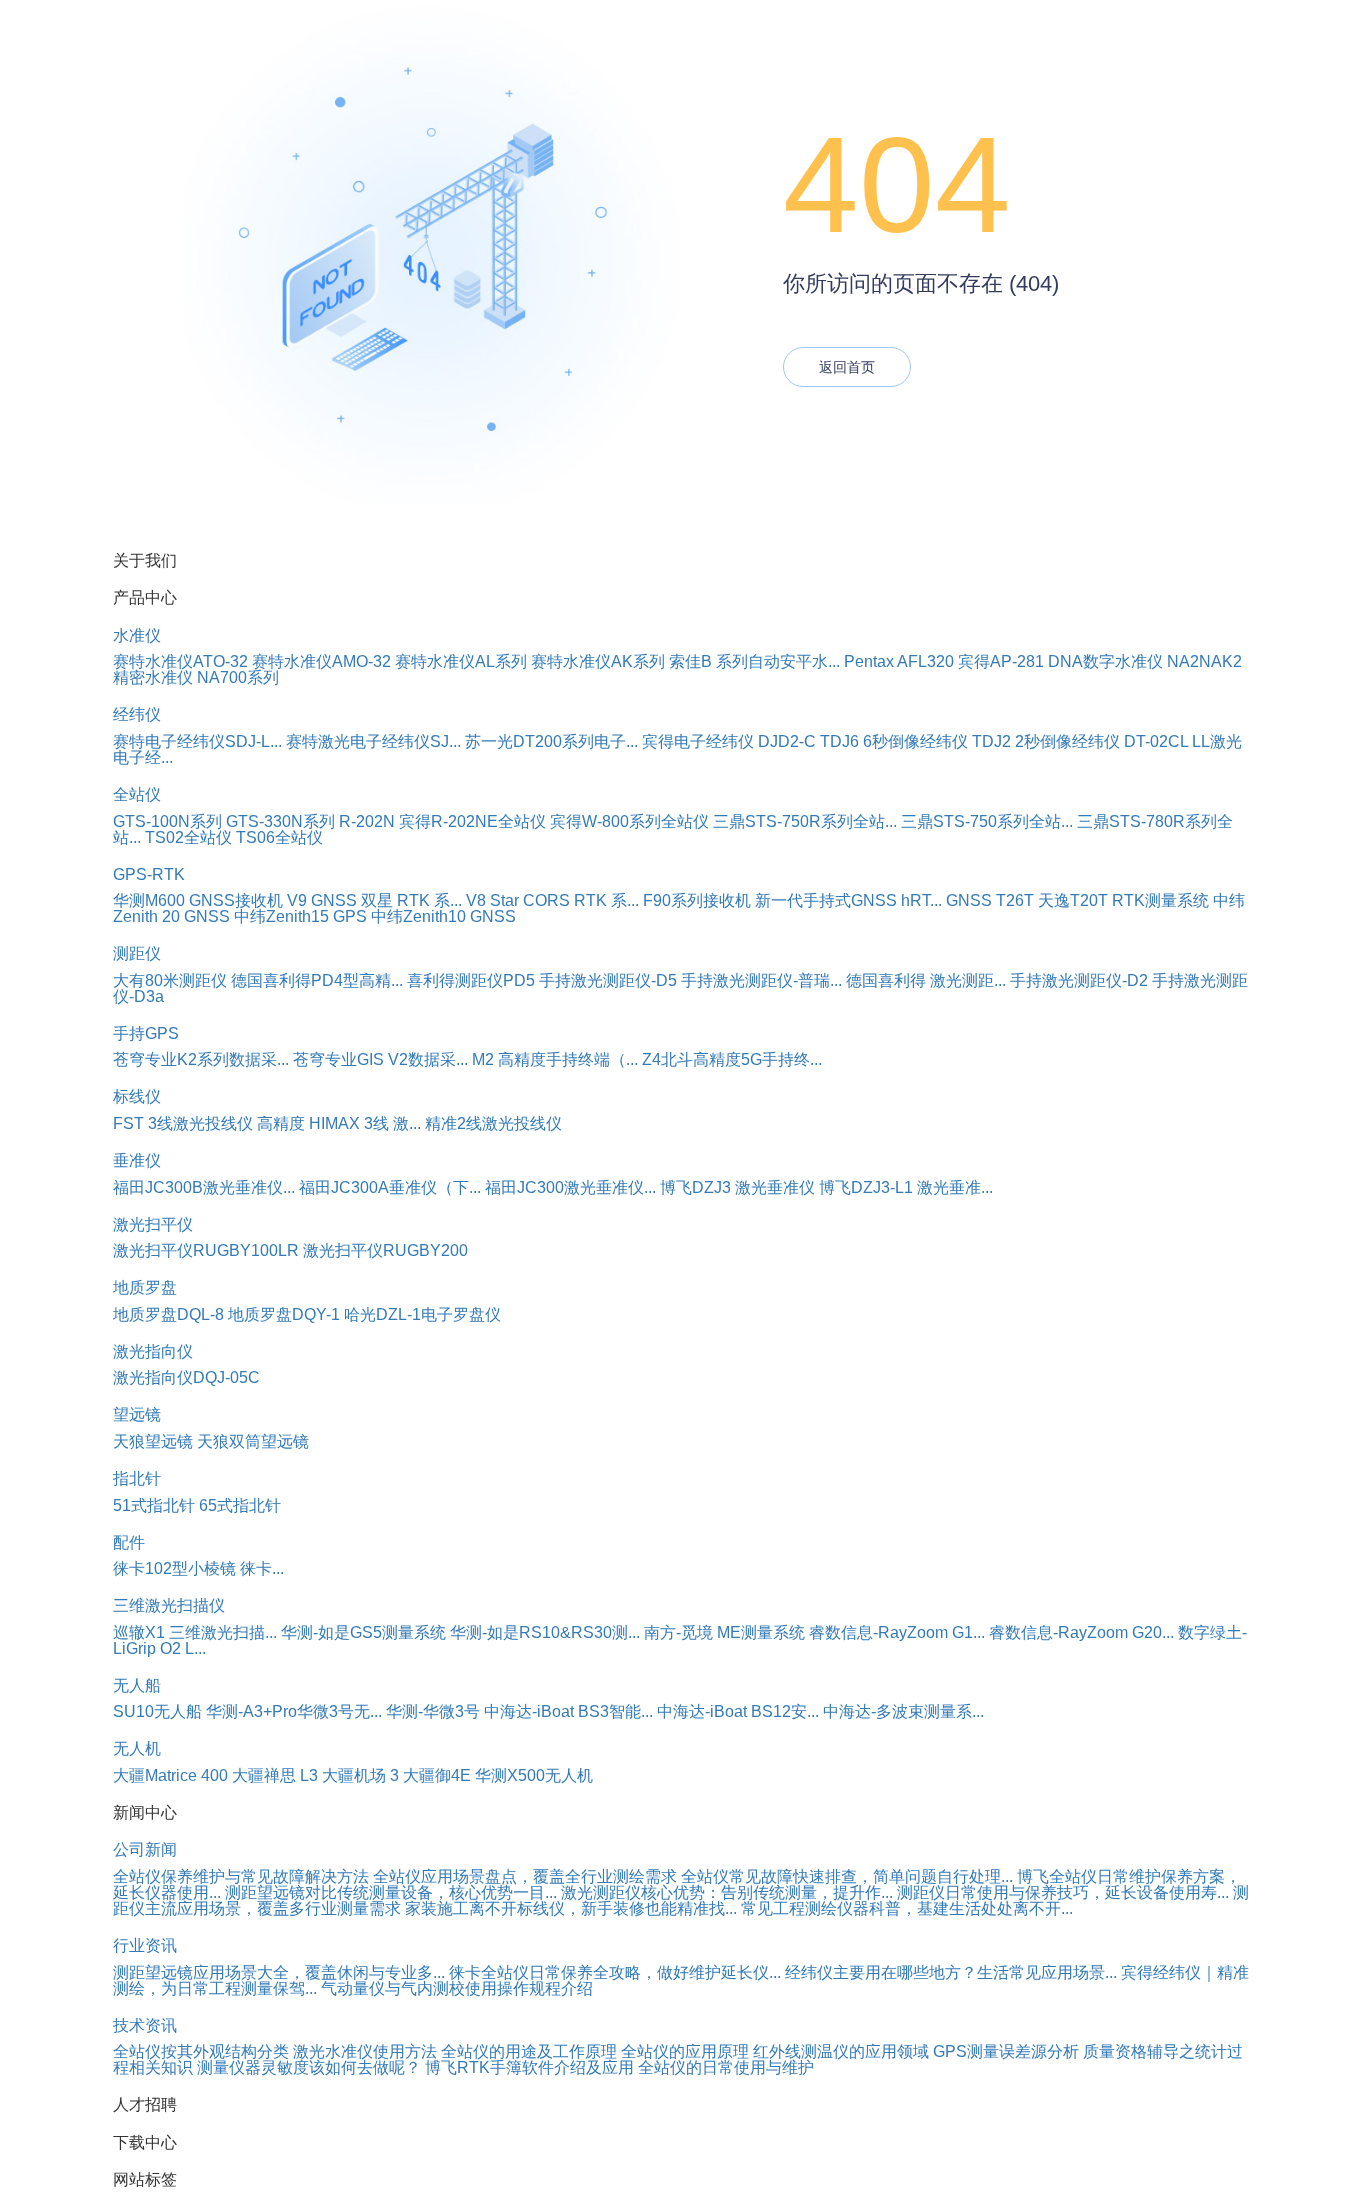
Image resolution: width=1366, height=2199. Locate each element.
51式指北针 (154, 1505)
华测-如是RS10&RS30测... (545, 1632)
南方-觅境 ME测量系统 (724, 1632)
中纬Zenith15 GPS (300, 916)
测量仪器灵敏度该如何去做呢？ (309, 2067)
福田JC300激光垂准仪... (570, 1187)
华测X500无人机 (534, 1775)
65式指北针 (240, 1505)
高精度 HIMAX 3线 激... (339, 1123)
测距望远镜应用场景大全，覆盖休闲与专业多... (279, 1972)
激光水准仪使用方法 (365, 2051)
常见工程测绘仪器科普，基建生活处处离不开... (907, 1908)
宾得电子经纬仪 (698, 741)
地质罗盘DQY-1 (284, 1314)
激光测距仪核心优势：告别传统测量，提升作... (727, 1892)
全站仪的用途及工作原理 (529, 2051)
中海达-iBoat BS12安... (738, 1711)
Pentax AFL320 (899, 661)
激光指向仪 (153, 1351)
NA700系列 (238, 677)
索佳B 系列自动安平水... (754, 661)
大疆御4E (437, 1775)
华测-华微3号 (433, 1711)
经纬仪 (137, 714)
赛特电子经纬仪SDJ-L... (197, 741)
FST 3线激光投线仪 (183, 1123)
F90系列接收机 (697, 900)
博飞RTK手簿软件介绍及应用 (529, 2067)
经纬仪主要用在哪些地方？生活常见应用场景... (951, 1972)
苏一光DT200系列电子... (551, 741)
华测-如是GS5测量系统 (363, 1632)
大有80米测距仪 (170, 980)
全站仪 (137, 794)
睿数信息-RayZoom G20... (1081, 1632)
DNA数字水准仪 (1105, 661)
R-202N (367, 821)
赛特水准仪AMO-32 (321, 661)
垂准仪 (137, 1160)
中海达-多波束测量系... (903, 1711)
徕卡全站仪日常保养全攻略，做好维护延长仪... (615, 1972)
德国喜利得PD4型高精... (317, 980)
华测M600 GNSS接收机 (198, 900)
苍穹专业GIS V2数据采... (380, 1059)
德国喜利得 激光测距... (926, 980)
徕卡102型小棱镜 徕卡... (198, 1568)
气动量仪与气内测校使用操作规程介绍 (457, 1988)
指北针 (137, 1478)
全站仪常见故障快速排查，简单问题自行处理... (847, 1876)
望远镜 (137, 1414)
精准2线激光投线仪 (493, 1123)
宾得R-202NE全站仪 (472, 821)
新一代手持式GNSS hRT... (848, 900)
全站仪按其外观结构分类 (201, 2051)
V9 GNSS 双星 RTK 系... (374, 900)
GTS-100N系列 (167, 821)
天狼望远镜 (153, 1441)
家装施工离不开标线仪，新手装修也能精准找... (571, 1908)
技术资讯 (145, 2025)
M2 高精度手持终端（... (555, 1059)
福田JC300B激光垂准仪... (204, 1187)
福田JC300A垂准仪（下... (390, 1187)
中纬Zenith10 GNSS (443, 916)
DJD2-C (787, 741)
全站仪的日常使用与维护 (726, 2067)
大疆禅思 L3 (275, 1775)
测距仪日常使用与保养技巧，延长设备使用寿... (1063, 1892)
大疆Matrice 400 (170, 1775)
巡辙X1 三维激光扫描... (195, 1632)
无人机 (137, 1748)
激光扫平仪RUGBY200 (385, 1250)
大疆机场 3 (360, 1775)
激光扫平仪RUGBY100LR (206, 1250)
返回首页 (847, 367)
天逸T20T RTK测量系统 (1123, 900)
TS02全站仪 (188, 837)
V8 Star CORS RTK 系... (552, 900)
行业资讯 (145, 1945)
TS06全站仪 (279, 837)
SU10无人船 (157, 1711)
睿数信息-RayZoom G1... (897, 1632)
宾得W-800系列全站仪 (629, 821)
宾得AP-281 (1001, 661)
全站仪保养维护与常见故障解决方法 (241, 1876)
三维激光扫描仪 (169, 1605)
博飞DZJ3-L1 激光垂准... (906, 1187)
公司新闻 (145, 1849)
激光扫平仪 (153, 1224)
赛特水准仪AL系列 (461, 661)
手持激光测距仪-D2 (1079, 980)
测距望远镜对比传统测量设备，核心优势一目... (391, 1892)
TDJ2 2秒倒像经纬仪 (1046, 741)
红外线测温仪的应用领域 (841, 2051)
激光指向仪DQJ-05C (186, 1377)
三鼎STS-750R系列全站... (805, 821)
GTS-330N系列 (280, 821)
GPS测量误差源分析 (1006, 2051)
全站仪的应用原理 (685, 2051)
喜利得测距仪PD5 (471, 980)
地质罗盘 (145, 1287)
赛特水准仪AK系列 (598, 661)
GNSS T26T (990, 900)
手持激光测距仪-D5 (608, 980)
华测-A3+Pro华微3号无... (294, 1711)
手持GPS (146, 1033)
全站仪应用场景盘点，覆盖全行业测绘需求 (525, 1876)
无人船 (137, 1685)
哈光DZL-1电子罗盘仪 (422, 1314)
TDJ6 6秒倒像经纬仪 (894, 741)
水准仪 (137, 635)
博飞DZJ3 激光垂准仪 (737, 1187)
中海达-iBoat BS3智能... (568, 1711)
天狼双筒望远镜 (253, 1441)
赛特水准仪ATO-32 (180, 661)
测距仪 (137, 953)
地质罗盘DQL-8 (168, 1314)
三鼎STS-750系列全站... (987, 821)
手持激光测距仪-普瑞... (761, 980)
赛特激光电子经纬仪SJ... (373, 741)
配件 (129, 1542)
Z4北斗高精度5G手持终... (732, 1059)
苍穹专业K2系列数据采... (201, 1059)
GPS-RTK (149, 874)
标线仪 (137, 1096)
